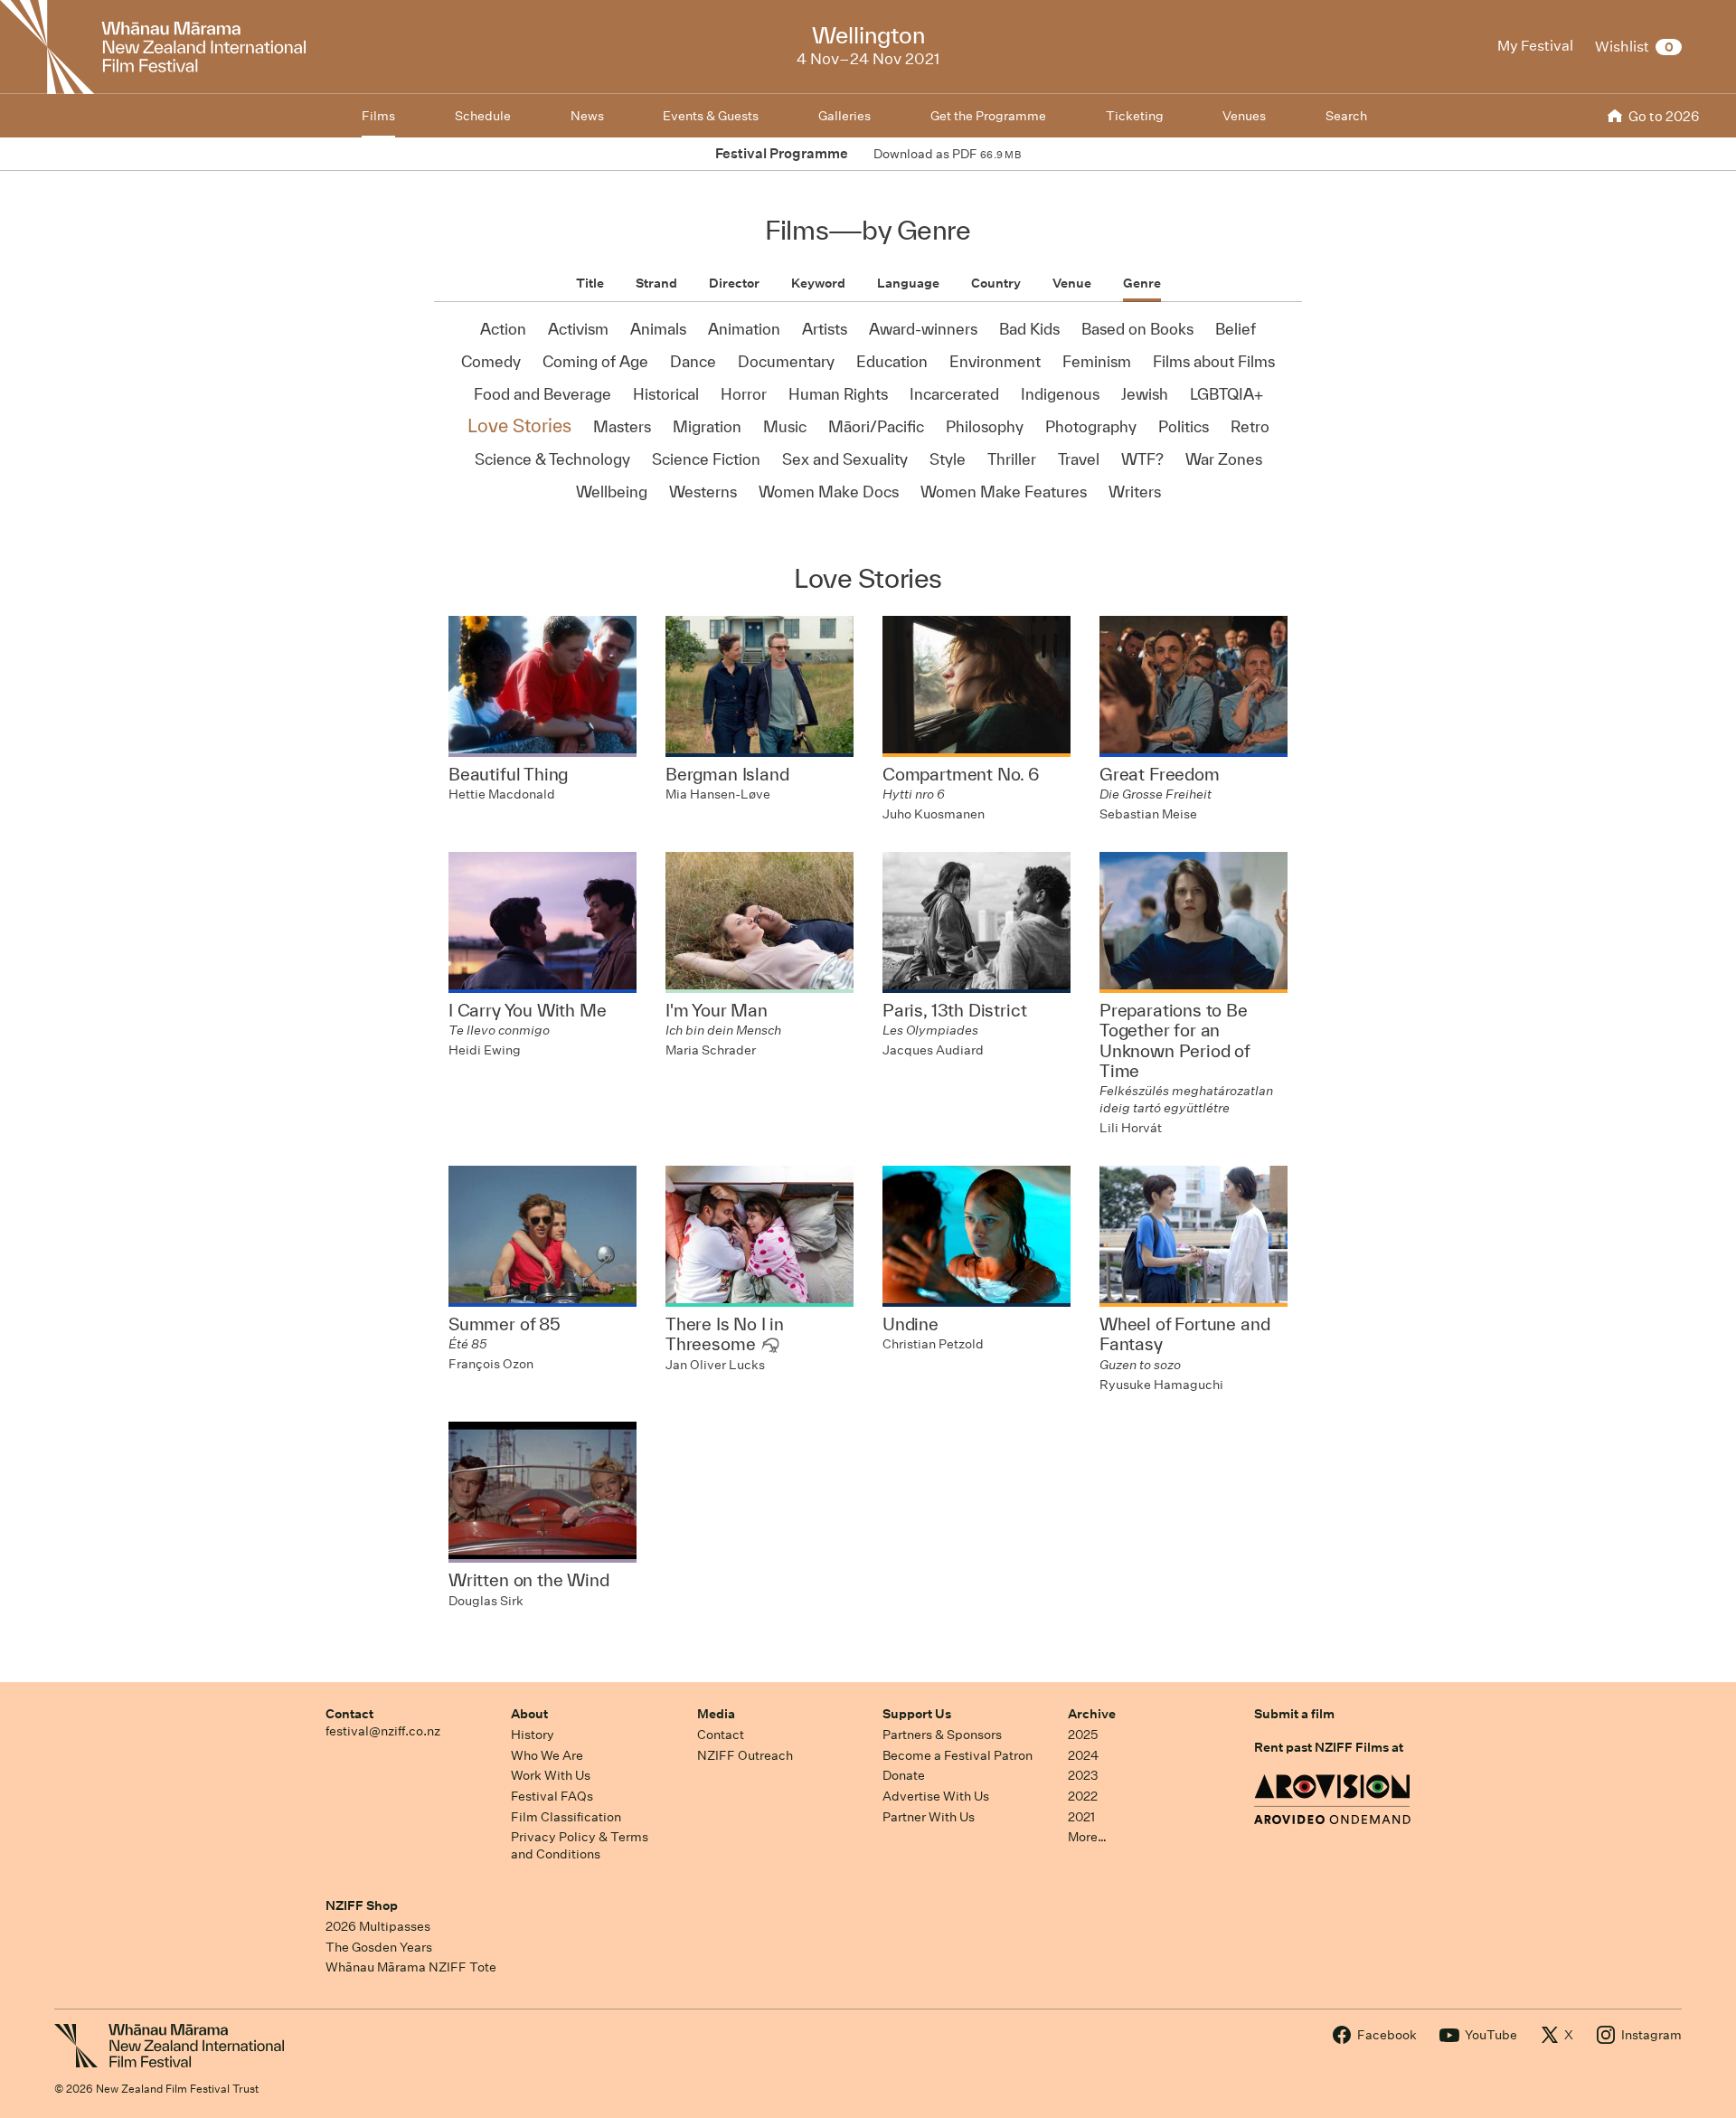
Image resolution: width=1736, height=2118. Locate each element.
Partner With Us (929, 1817)
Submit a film (1294, 1714)
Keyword (818, 283)
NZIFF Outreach (745, 1755)
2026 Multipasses (378, 1926)
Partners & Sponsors (942, 1735)
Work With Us (551, 1775)
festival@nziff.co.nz (383, 1731)
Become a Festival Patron (958, 1755)
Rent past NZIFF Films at (1329, 1747)
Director (734, 283)
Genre (1142, 283)
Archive (1092, 1714)
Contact (349, 1714)
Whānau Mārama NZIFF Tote (411, 1967)
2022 (1083, 1796)
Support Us (917, 1714)
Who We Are (547, 1755)
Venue (1072, 283)
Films (378, 116)
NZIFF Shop (362, 1905)
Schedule (483, 116)
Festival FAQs (552, 1796)
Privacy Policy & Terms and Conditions (580, 1845)
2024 (1083, 1755)
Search (1346, 116)
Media (716, 1714)
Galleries (844, 116)
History (533, 1735)
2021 (1081, 1817)
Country (996, 283)
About (529, 1714)
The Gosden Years (379, 1947)
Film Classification (566, 1817)
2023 (1083, 1775)
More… (1087, 1837)
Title (590, 283)
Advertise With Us (936, 1796)
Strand (656, 283)
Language (908, 283)
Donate (904, 1775)
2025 (1083, 1735)
